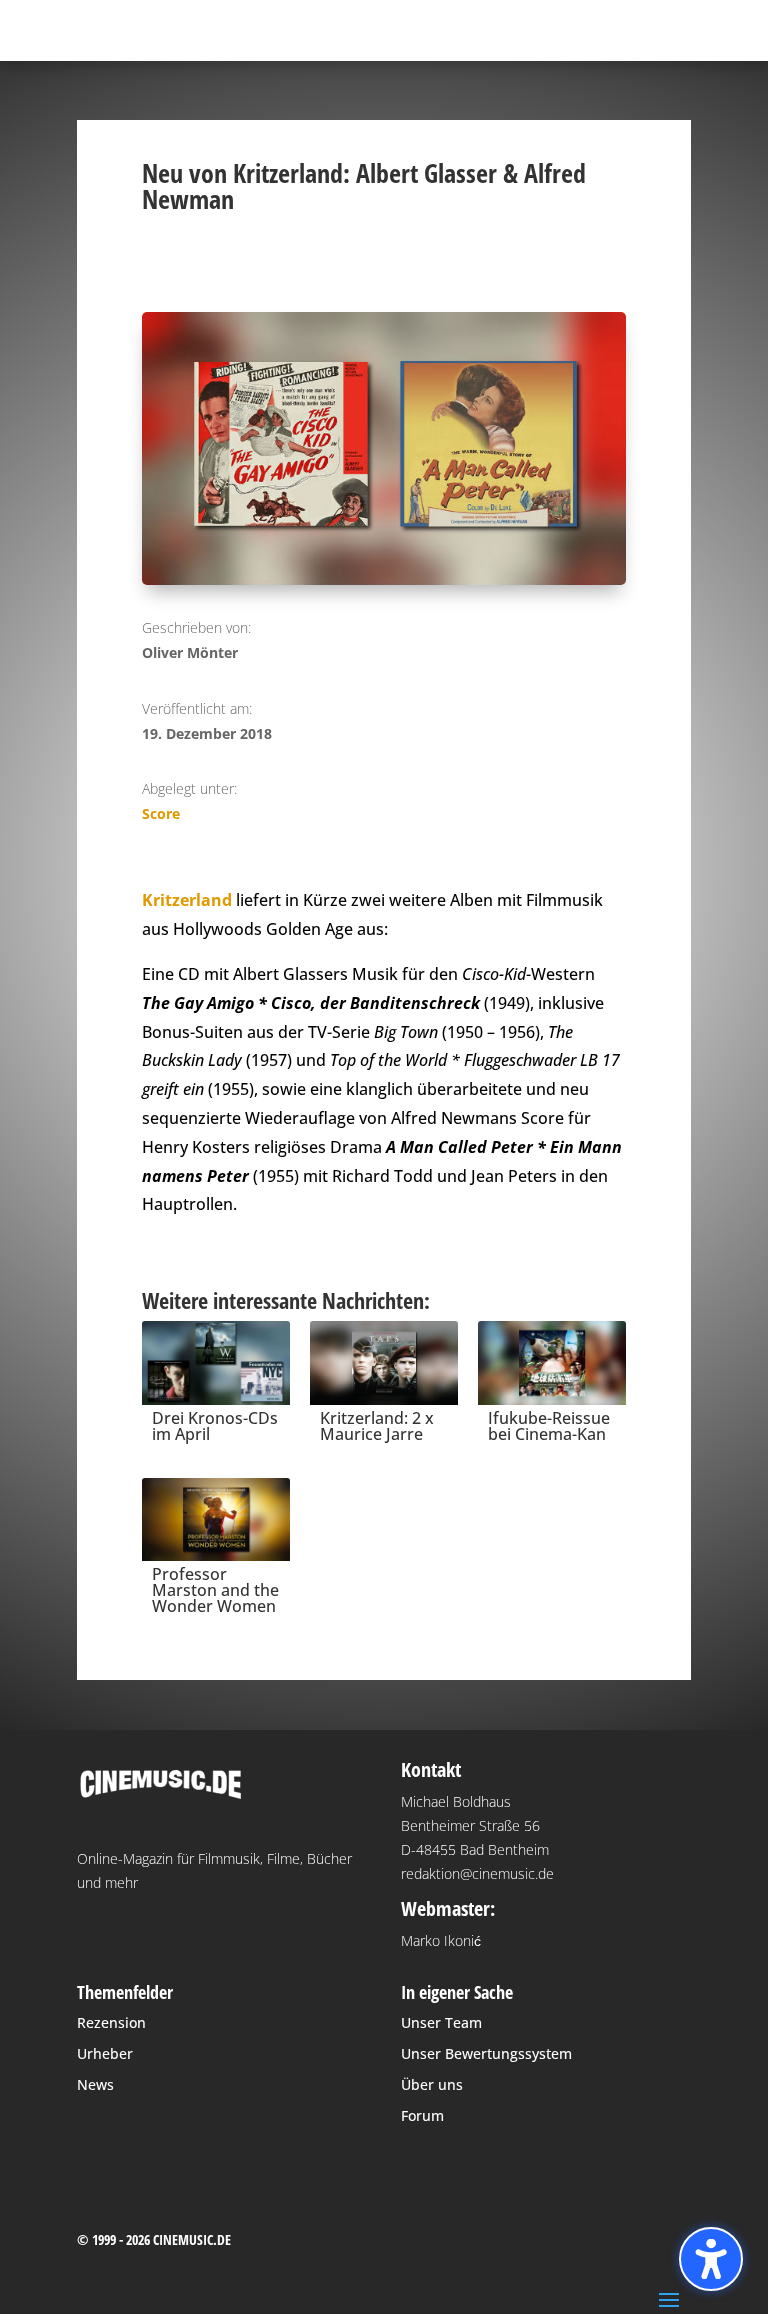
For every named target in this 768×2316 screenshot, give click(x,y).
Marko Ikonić (441, 1940)
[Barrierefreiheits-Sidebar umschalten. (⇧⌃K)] (711, 2259)
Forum (422, 2115)
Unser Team (441, 2022)
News (95, 2084)
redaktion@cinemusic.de (477, 1873)
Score (161, 813)
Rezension (111, 2022)
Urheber (105, 2053)
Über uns (432, 2084)
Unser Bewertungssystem (486, 2053)
